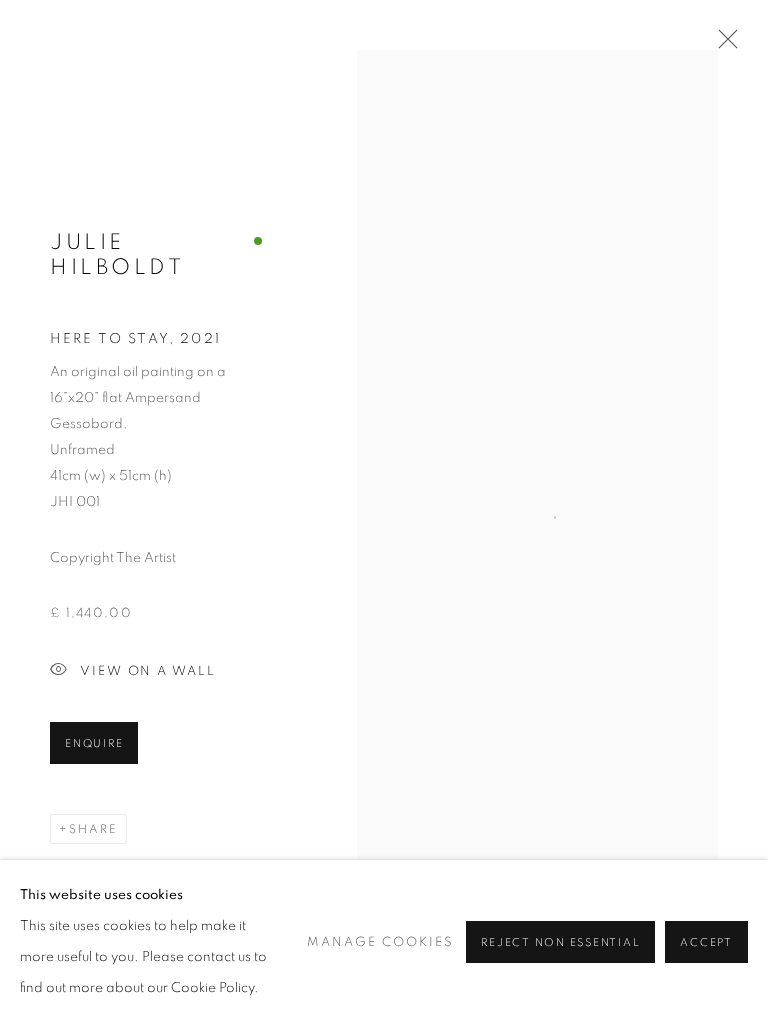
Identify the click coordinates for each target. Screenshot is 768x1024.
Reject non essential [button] (560, 942)
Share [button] (93, 829)
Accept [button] (706, 942)
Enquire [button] (94, 743)
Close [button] (723, 45)
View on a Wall (148, 671)
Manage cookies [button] (380, 942)
